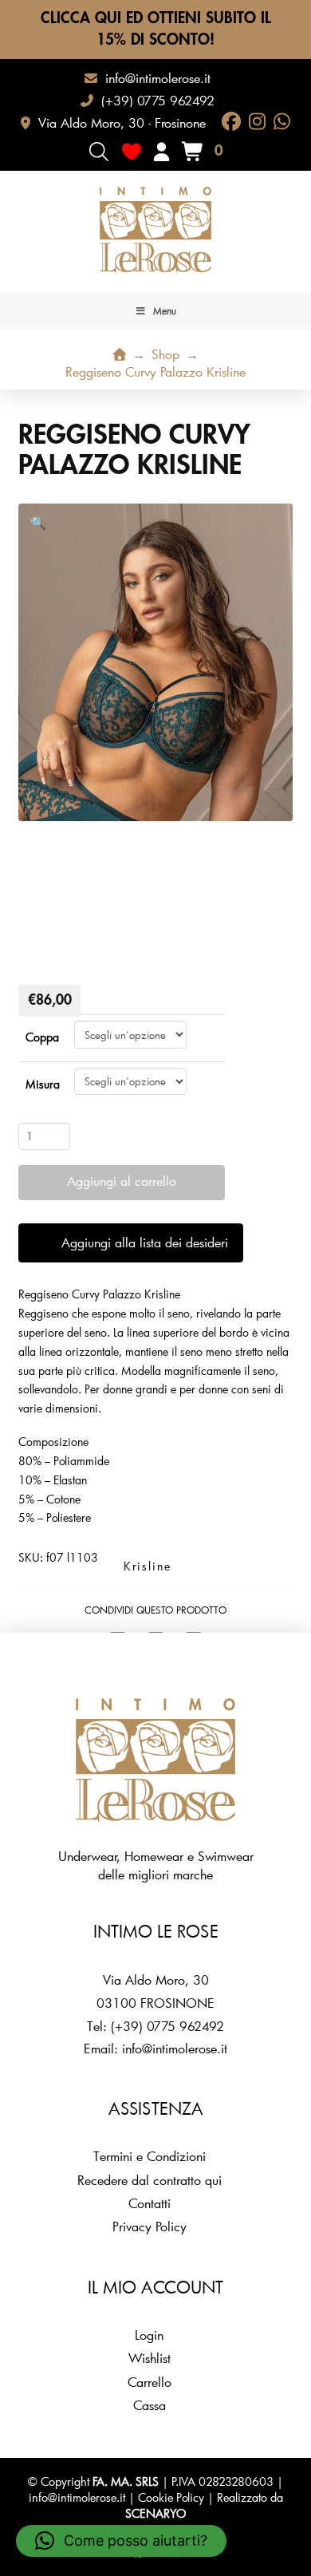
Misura (43, 1084)
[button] (99, 152)
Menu (165, 310)
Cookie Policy (171, 2497)
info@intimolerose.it (175, 2048)
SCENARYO (155, 2513)
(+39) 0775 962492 (167, 2026)
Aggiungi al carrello (122, 1181)
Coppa (42, 1037)
